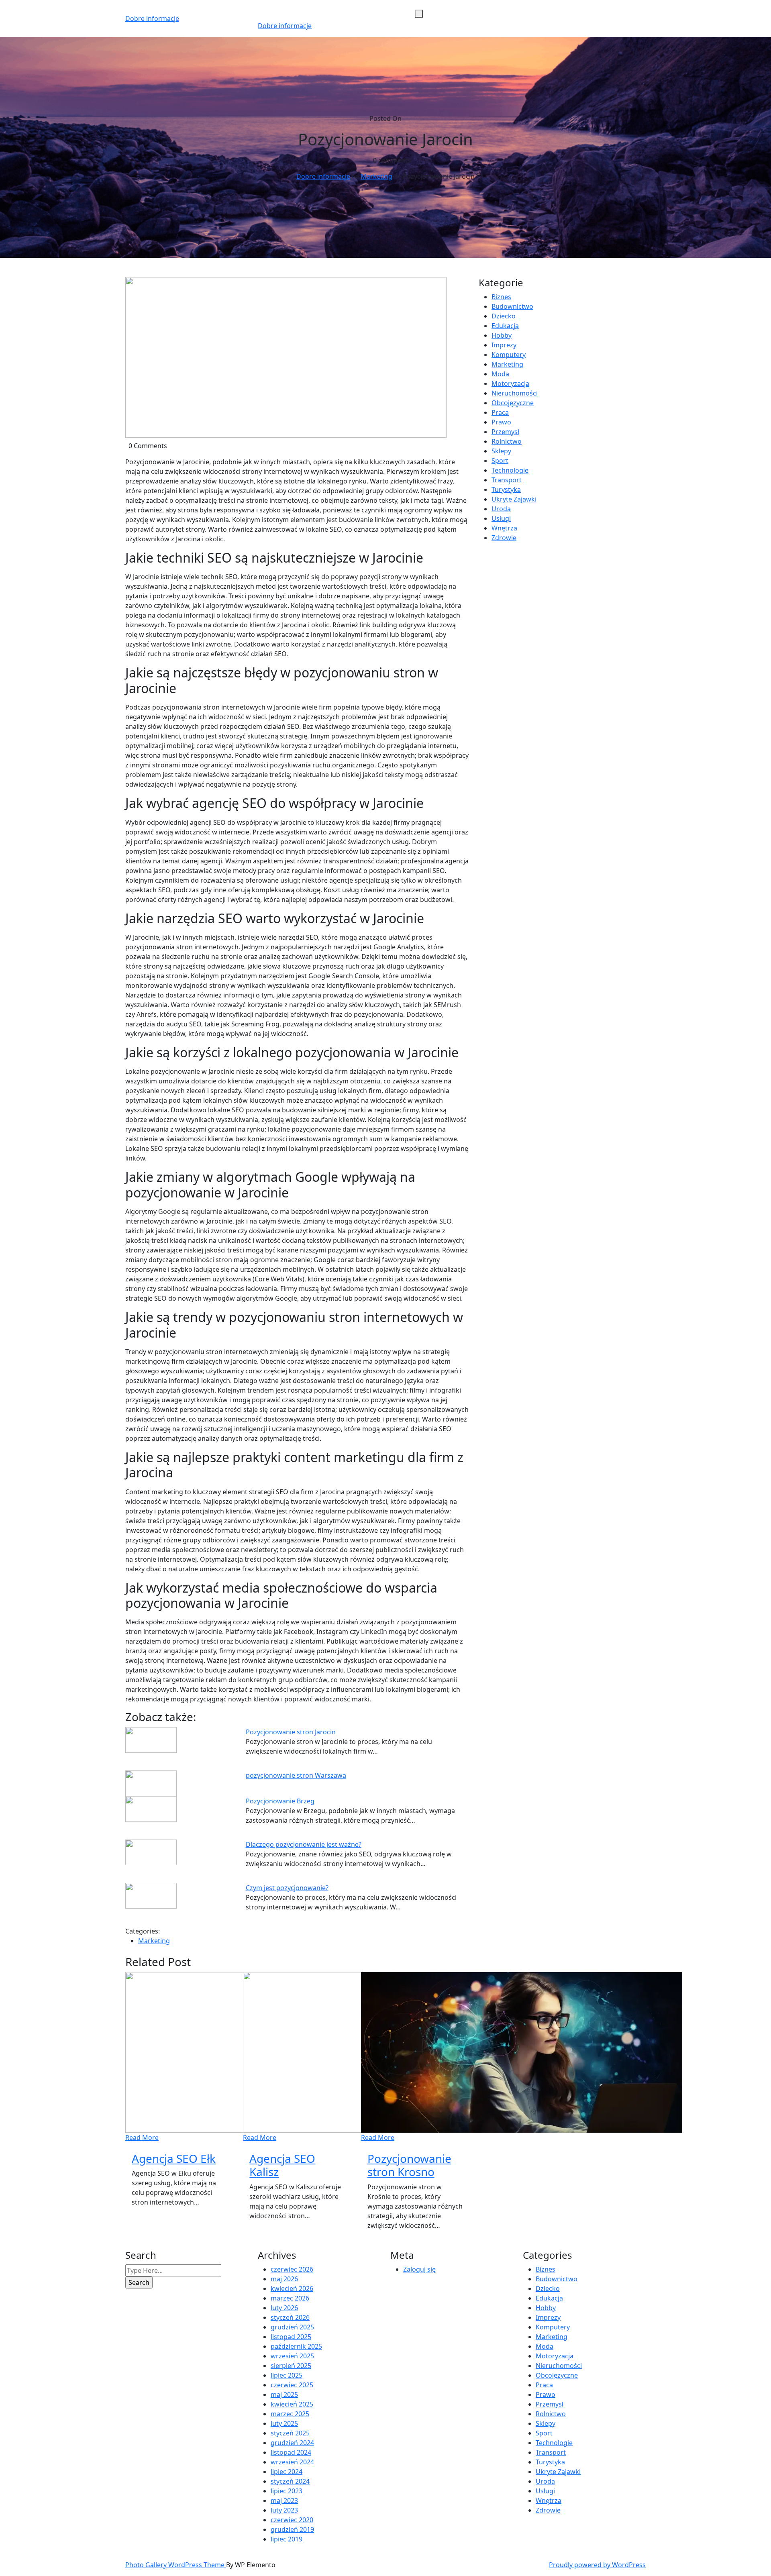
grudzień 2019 (292, 2529)
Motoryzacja (510, 383)
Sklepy (501, 451)
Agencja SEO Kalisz (282, 2165)
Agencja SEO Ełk (174, 2158)
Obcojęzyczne (513, 403)
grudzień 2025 (292, 2327)
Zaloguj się (419, 2269)
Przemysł (505, 432)
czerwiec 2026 (292, 2269)
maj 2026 (284, 2279)
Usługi (501, 518)
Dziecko (504, 316)
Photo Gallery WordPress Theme (176, 2565)
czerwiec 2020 (292, 2520)
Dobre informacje (152, 18)
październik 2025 (296, 2346)
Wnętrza (504, 528)
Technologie (510, 470)
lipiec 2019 (287, 2539)
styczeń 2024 (290, 2481)
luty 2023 (284, 2510)
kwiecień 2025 (292, 2404)
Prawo (501, 422)
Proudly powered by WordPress (597, 2565)
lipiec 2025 (287, 2375)
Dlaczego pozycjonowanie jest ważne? (304, 1844)
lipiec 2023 (287, 2491)
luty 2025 (284, 2423)
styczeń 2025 (290, 2433)
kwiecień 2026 (292, 2288)
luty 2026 (284, 2308)
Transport (507, 480)
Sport (500, 461)
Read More (142, 2137)
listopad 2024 (291, 2452)
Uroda (501, 509)
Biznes (501, 297)
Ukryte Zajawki (514, 499)
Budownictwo (512, 306)
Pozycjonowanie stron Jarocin (291, 1732)
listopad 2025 (291, 2337)
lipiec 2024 (287, 2472)
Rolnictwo (507, 441)
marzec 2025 (290, 2414)
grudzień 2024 (292, 2443)
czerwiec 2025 (292, 2385)
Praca (500, 412)
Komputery (509, 355)
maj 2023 (284, 2501)
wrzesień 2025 (292, 2356)
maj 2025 (284, 2394)
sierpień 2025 (291, 2366)
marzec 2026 (290, 2298)
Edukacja (505, 326)
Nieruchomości (515, 393)
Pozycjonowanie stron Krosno (409, 2165)
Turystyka (506, 490)
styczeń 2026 (290, 2317)
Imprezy (504, 345)
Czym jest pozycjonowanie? (287, 1888)
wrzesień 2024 (292, 2462)
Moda (500, 374)
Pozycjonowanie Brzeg (280, 1801)
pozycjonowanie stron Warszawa (296, 1775)
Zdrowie (504, 538)
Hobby (502, 335)
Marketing (376, 176)
